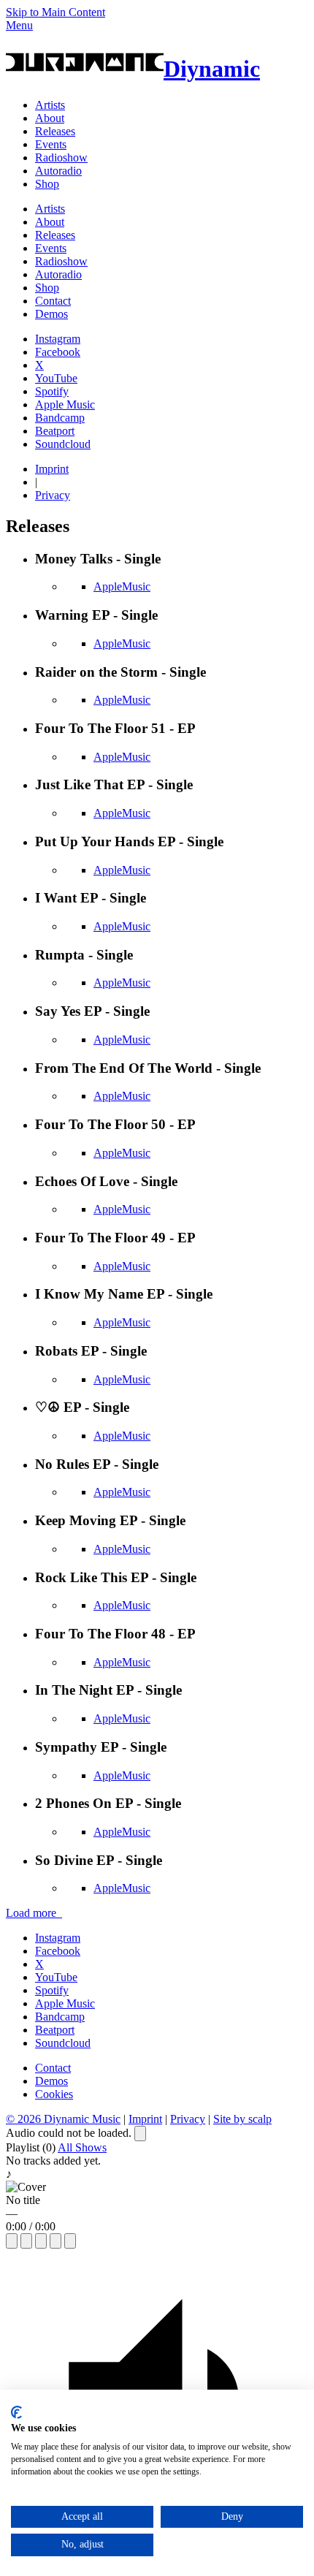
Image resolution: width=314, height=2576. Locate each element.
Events (51, 144)
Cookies (54, 2094)
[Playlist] (70, 2241)
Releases (55, 131)
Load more (34, 1913)
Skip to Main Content (55, 12)
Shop (47, 184)
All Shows (82, 2147)
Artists (50, 105)
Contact (53, 301)
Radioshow (61, 157)
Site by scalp (242, 2119)
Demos (51, 314)
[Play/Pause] (26, 2241)
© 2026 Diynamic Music (63, 2119)
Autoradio (58, 171)
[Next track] (41, 2241)
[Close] (140, 2134)
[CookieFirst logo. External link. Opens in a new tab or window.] (16, 2412)
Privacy (53, 495)
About (50, 118)
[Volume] (55, 2241)
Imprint (52, 469)
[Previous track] (12, 2241)
